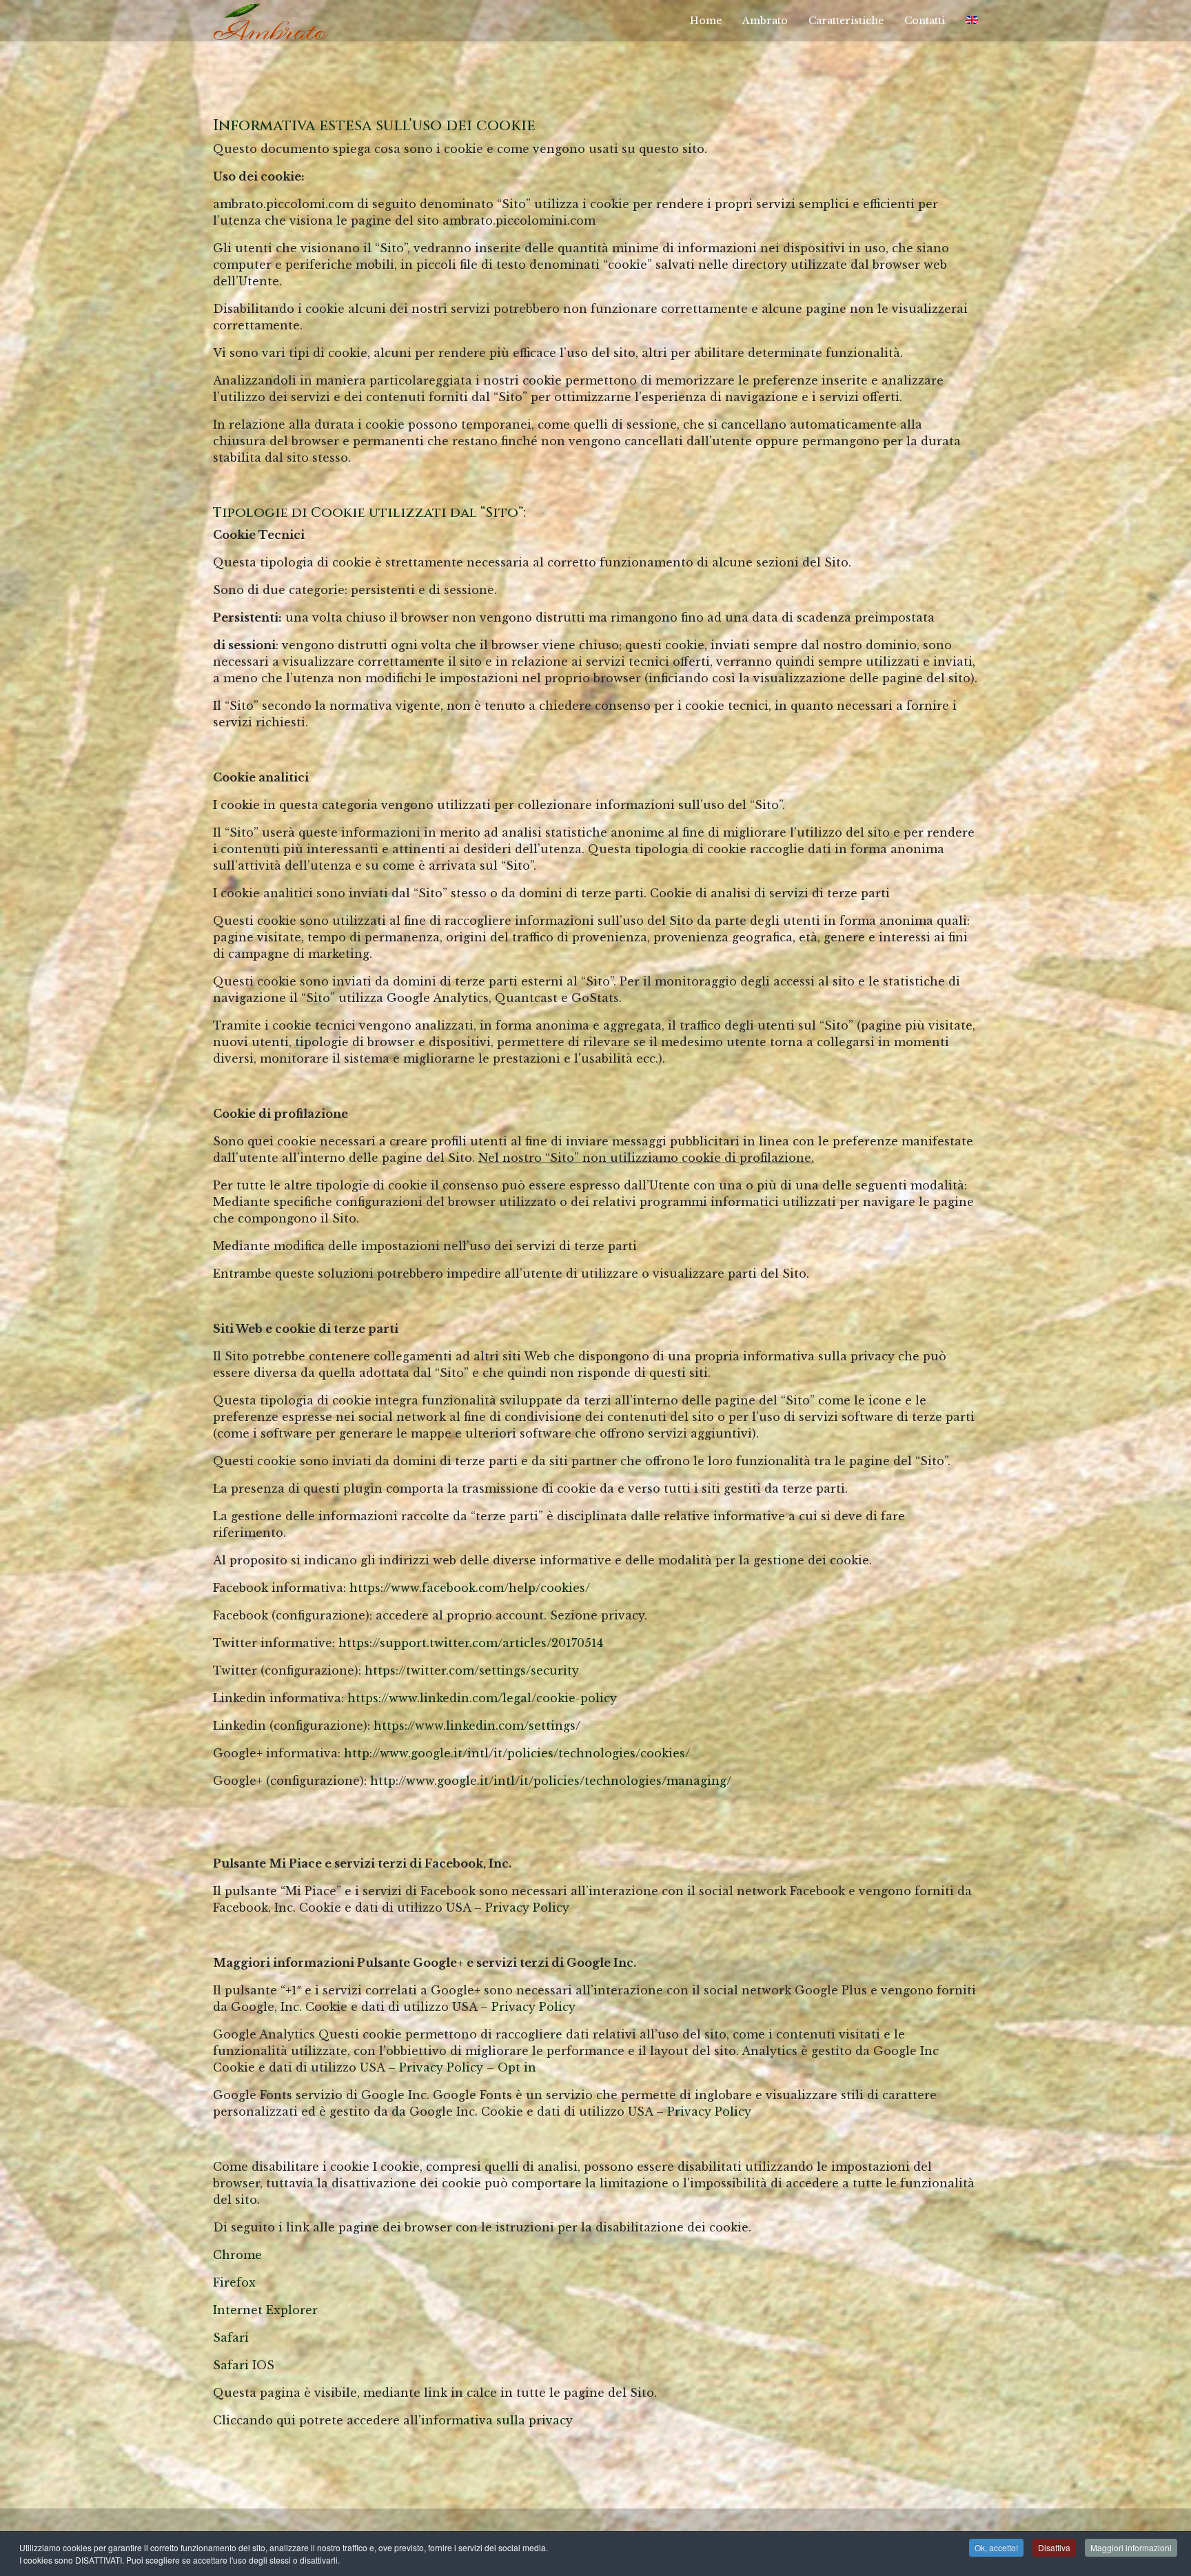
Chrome (237, 2255)
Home (706, 21)
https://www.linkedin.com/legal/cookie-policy (482, 1698)
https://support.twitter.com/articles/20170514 (471, 1643)
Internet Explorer (265, 2310)
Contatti (925, 21)
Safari (231, 2338)
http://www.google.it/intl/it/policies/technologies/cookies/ (517, 1753)
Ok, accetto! (996, 2547)
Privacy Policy (527, 1908)
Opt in (517, 2067)
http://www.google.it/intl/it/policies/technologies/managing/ (551, 1781)
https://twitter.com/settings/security (472, 1670)
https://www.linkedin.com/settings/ (477, 1726)
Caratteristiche (846, 21)
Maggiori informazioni (1131, 2547)
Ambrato (765, 21)
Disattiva (1054, 2547)
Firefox (234, 2282)
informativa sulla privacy (497, 2420)
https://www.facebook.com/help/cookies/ (470, 1588)
